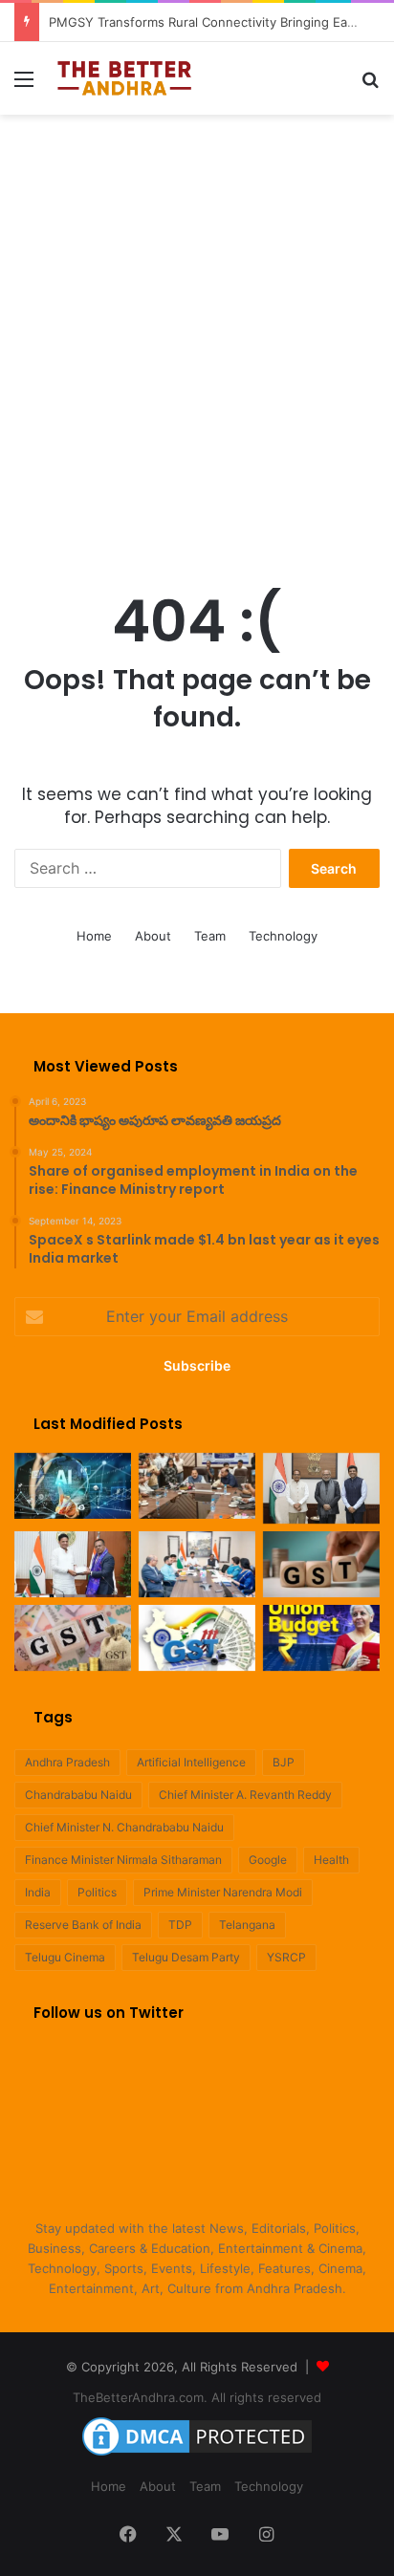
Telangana (247, 1925)
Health (331, 1860)
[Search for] (370, 86)
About (153, 936)
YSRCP (286, 1957)
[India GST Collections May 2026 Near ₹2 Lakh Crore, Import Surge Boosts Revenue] (73, 1638)
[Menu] (24, 86)
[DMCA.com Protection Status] (197, 2456)
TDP (180, 1925)
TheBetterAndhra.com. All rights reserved (197, 2397)
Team (210, 936)
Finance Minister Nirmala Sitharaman (123, 1860)
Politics (97, 1892)
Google (268, 1860)
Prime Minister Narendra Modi (223, 1892)
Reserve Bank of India (83, 1925)
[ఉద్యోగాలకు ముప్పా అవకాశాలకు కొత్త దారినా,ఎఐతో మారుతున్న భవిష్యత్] (73, 1486)
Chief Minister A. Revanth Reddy (245, 1795)
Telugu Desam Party (186, 1957)
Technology (283, 936)
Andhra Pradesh (67, 1762)
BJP (284, 1762)
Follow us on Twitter (109, 2013)
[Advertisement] (197, 331)
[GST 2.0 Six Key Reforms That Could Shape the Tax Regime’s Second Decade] (321, 1564)
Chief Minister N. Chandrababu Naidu (124, 1827)
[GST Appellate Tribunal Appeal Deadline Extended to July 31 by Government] (197, 1638)
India (38, 1892)
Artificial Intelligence (191, 1762)
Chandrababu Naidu (78, 1795)
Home (94, 936)
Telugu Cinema (65, 1957)
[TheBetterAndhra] (124, 78)
